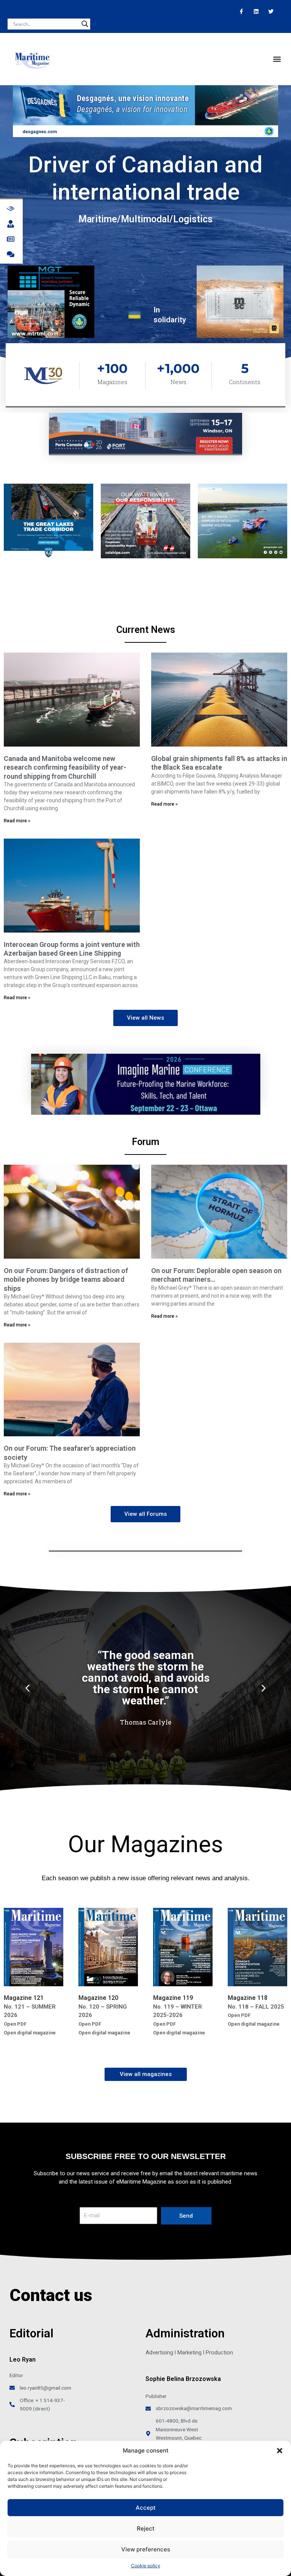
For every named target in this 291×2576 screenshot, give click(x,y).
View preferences (146, 2549)
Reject (146, 2528)
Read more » (17, 821)
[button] (280, 2451)
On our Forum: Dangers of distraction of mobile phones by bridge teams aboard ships (66, 1279)
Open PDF (15, 2024)
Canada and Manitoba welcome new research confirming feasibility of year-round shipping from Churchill (65, 767)
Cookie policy (146, 2566)
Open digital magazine (30, 2033)
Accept (146, 2508)
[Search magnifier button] (85, 24)
